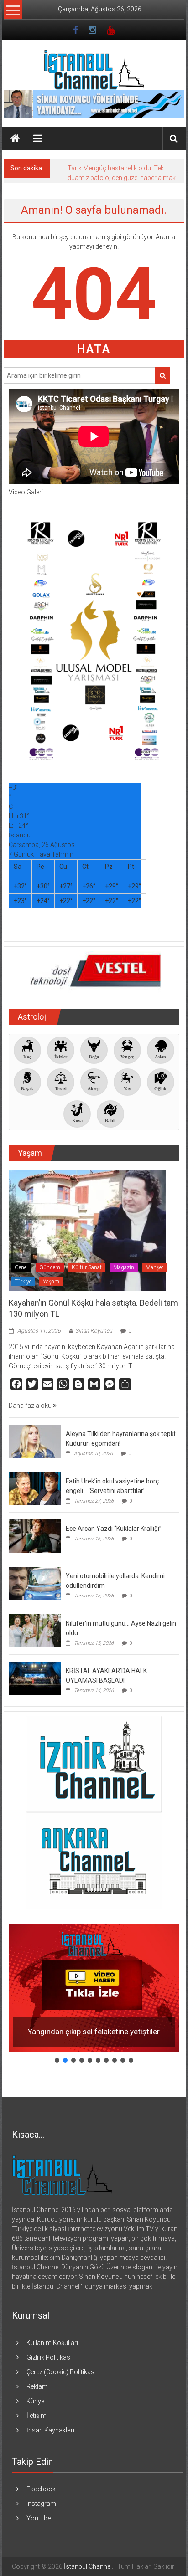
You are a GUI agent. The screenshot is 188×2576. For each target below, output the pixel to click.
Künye (35, 2401)
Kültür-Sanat (87, 1267)
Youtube (39, 2518)
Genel (21, 1267)
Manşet (154, 1267)
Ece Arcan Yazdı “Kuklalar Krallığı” (114, 1529)
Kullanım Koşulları (52, 2343)
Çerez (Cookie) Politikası (61, 2372)
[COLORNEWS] (62, 2174)
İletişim (37, 2416)
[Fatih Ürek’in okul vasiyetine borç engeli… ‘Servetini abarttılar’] (35, 1488)
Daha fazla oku (31, 1406)
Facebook (41, 2489)
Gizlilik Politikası (49, 2357)
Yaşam (51, 1282)
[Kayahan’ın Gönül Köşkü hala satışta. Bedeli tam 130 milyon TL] (87, 1230)
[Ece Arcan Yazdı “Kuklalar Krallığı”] (35, 1535)
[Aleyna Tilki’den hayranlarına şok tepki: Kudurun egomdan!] (35, 1441)
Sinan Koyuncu (94, 1331)
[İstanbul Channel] (15, 139)
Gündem (50, 1267)
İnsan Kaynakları (50, 2430)
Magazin (124, 1267)
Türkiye (23, 1282)
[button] (94, 1987)
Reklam (37, 2386)
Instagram (41, 2504)
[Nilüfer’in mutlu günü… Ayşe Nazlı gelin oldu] (35, 1630)
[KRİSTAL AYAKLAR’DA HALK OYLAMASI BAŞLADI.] (35, 1678)
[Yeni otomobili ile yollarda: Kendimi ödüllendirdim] (35, 1583)
